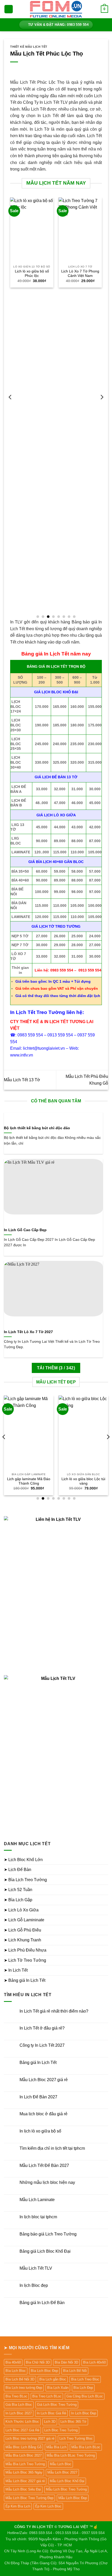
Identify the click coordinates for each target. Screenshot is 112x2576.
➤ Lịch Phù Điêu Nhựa (25, 1950)
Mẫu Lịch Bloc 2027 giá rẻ (44, 2080)
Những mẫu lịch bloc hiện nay (47, 2182)
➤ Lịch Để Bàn (18, 1870)
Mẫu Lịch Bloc (61, 2464)
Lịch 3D (50, 2422)
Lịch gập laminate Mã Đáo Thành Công (29, 1481)
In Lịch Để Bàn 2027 (38, 2097)
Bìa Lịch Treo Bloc (85, 2379)
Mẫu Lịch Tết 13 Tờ (22, 1080)
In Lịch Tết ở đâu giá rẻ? (42, 2028)
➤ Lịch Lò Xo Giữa (21, 1910)
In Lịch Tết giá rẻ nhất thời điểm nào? (54, 2011)
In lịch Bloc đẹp (34, 2285)
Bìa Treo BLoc (16, 2396)
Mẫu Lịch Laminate (37, 2200)
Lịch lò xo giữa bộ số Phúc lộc (32, 274)
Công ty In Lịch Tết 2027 (42, 2045)
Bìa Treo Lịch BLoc (47, 2396)
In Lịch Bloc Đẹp (84, 2413)
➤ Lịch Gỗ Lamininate (24, 1920)
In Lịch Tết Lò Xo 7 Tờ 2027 (28, 1332)
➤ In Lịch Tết (16, 1970)
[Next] (102, 408)
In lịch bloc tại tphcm (38, 2217)
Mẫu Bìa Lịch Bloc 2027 (24, 2455)
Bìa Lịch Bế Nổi (75, 2371)
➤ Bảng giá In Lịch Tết (25, 1980)
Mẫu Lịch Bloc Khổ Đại (67, 2481)
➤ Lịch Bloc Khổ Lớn (23, 1860)
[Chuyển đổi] (105, 1860)
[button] (9, 9)
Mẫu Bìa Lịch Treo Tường (25, 2464)
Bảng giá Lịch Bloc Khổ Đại (45, 2251)
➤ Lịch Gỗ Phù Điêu (23, 1930)
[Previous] (10, 408)
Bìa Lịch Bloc (16, 2371)
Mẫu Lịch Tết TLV (36, 2268)
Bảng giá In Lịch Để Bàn (42, 2303)
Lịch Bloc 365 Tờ (73, 2422)
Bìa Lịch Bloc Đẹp (44, 2371)
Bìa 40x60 (13, 2362)
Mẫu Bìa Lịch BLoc (86, 2447)
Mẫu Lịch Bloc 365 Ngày (24, 2472)
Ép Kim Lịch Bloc (48, 2506)
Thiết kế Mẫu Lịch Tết (29, 47)
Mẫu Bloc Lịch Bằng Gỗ (23, 2447)
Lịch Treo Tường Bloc (76, 2438)
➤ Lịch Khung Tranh (23, 1940)
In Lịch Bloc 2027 (19, 2413)
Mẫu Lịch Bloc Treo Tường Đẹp (29, 2498)
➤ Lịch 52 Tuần (18, 1890)
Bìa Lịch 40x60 (94, 2362)
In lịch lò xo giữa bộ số (40, 2131)
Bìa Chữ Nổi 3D (38, 2362)
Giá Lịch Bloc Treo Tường (57, 2405)
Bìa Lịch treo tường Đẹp (24, 2388)
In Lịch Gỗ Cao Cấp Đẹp (25, 1230)
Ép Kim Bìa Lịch (18, 2506)
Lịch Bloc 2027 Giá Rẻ (22, 2430)
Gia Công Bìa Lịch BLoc (85, 2396)
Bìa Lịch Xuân (58, 2388)
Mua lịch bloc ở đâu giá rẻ (43, 2114)
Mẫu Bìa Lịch (56, 2447)
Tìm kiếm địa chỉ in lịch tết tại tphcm (52, 2148)
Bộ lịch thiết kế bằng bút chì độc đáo (37, 1128)
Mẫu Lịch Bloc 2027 (62, 2472)
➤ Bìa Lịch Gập (18, 1900)
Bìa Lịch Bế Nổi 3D (20, 2379)
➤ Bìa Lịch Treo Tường (25, 1880)
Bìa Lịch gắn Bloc (53, 2379)
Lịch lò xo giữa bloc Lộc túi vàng (83, 1481)
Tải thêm (56, 1368)
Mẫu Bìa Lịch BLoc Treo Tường (71, 2455)
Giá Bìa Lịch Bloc (19, 2405)
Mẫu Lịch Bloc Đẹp (73, 2498)
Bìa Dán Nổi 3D (66, 2362)
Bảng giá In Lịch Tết (38, 2062)
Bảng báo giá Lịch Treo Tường (48, 2234)
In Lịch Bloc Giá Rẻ (51, 2413)
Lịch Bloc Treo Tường (61, 2430)
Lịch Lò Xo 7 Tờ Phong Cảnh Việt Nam (80, 274)
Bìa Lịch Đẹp (83, 2388)
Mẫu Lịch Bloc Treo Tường (66, 2489)
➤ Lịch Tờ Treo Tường (25, 1960)
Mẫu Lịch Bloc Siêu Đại (23, 2489)
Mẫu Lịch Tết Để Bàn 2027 (44, 2165)
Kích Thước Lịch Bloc (22, 2422)
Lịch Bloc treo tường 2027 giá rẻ (30, 2438)
